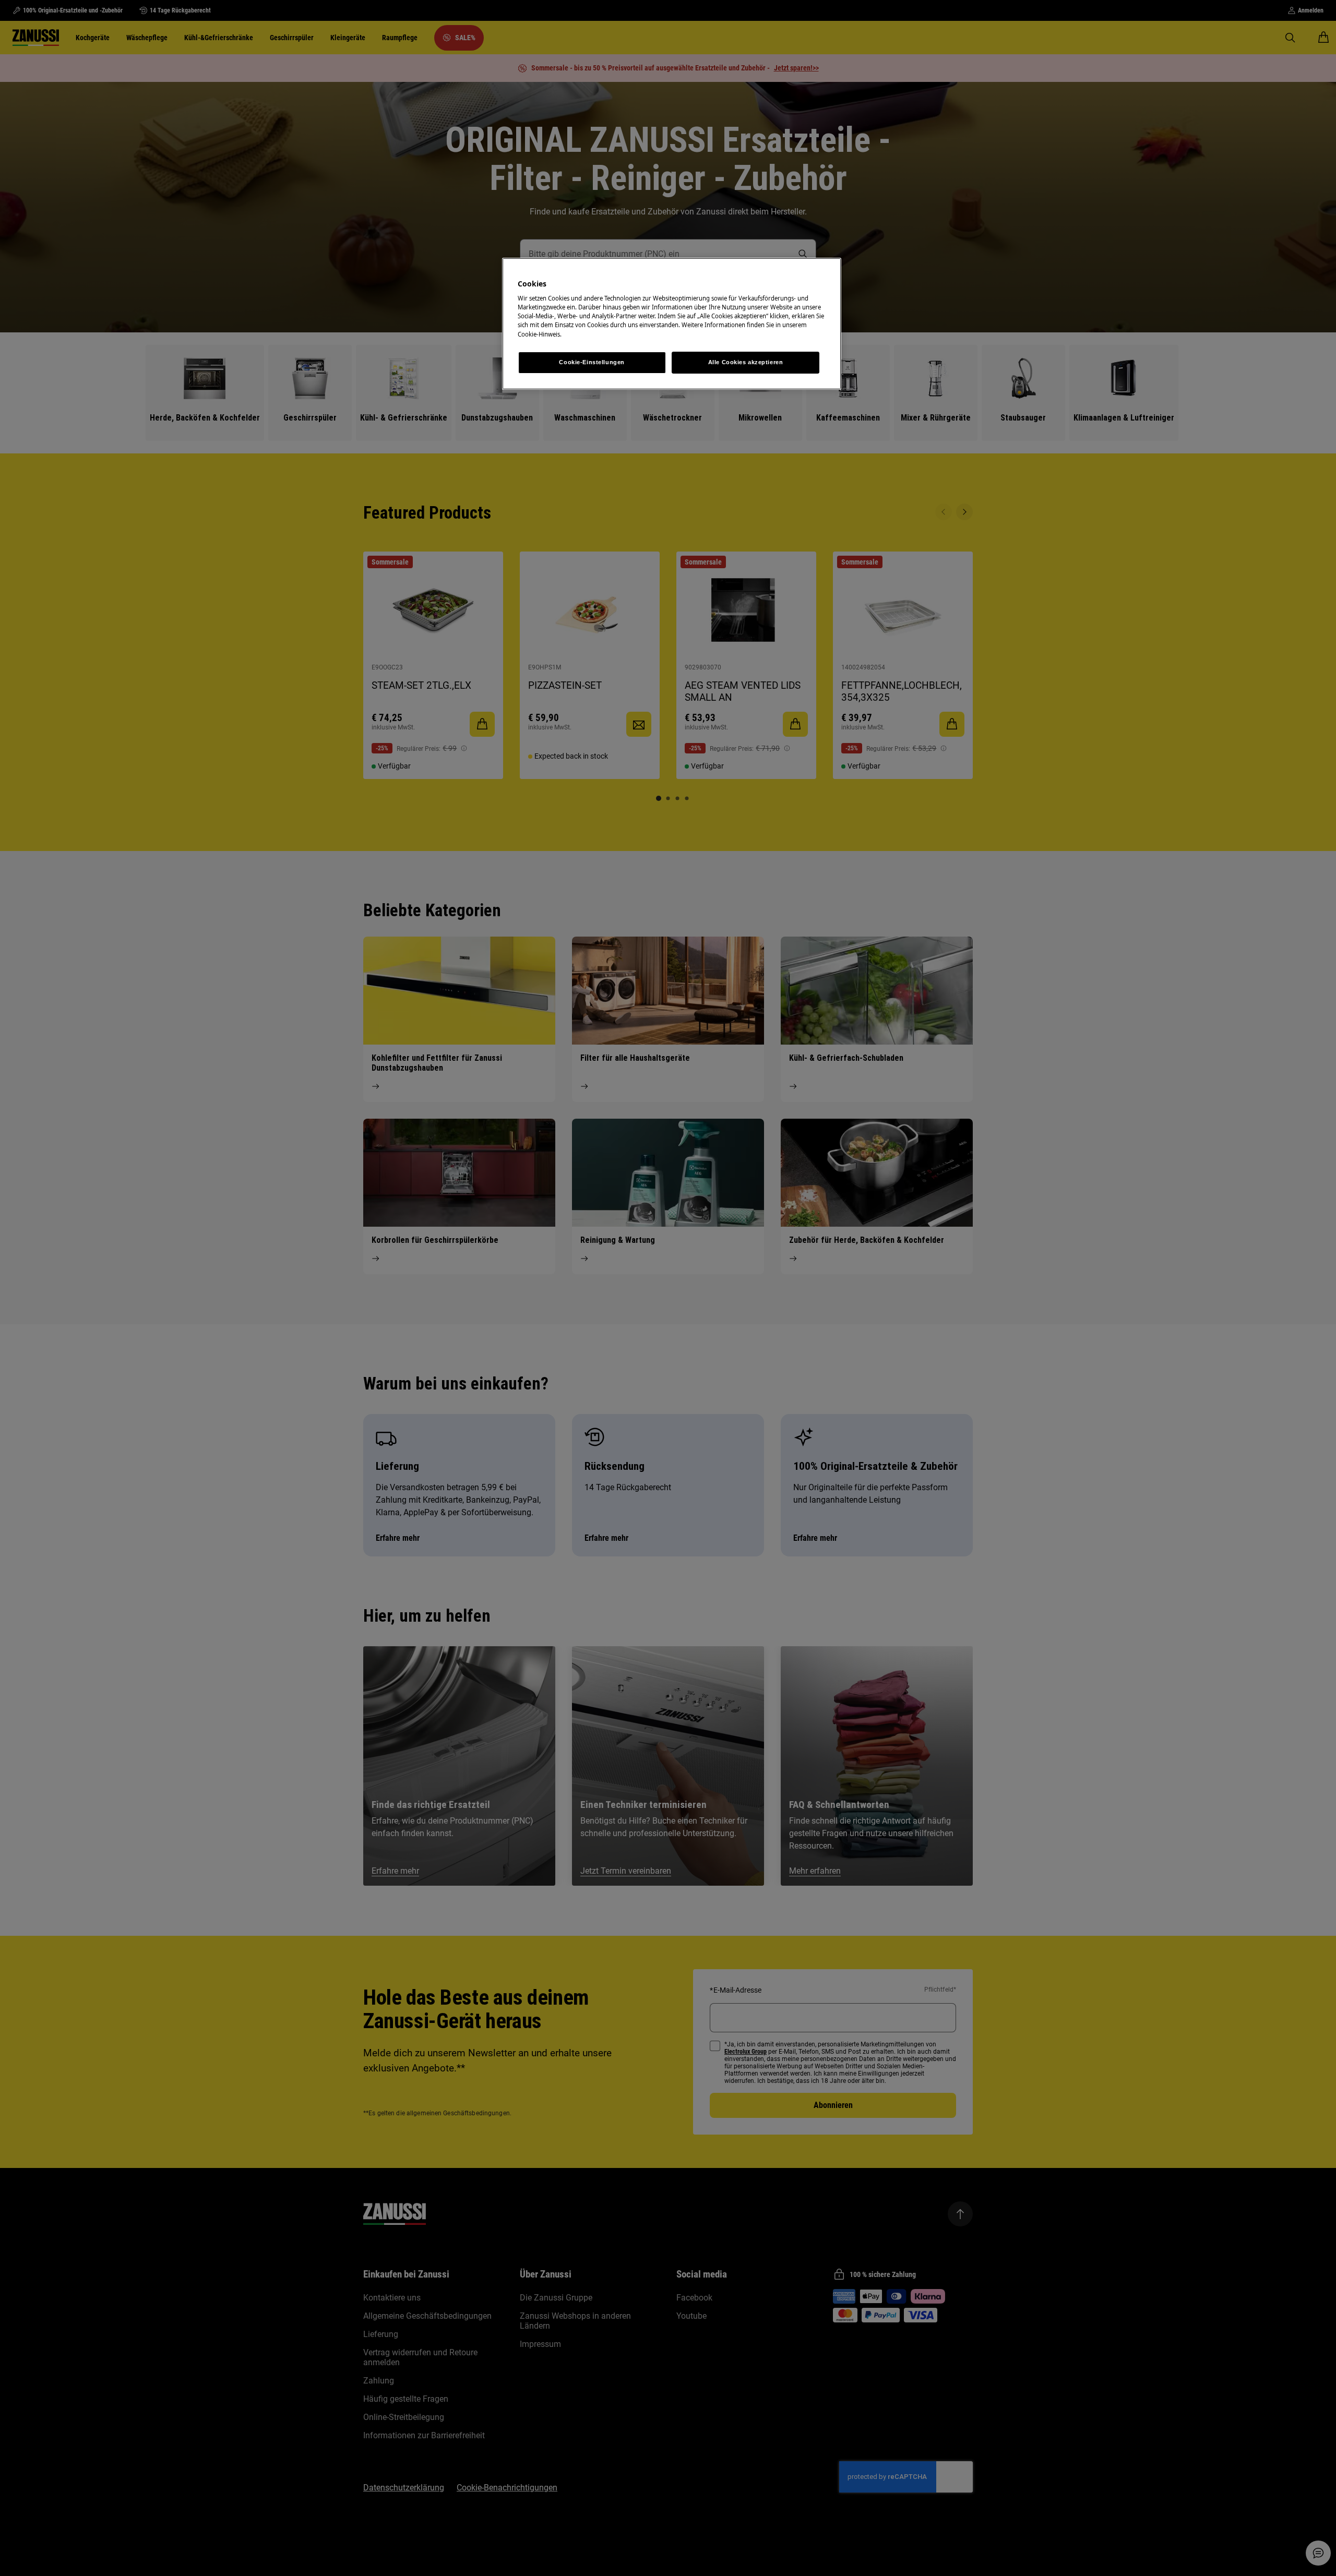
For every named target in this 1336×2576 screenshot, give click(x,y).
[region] (672, 324)
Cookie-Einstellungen (592, 362)
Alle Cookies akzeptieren (746, 362)
